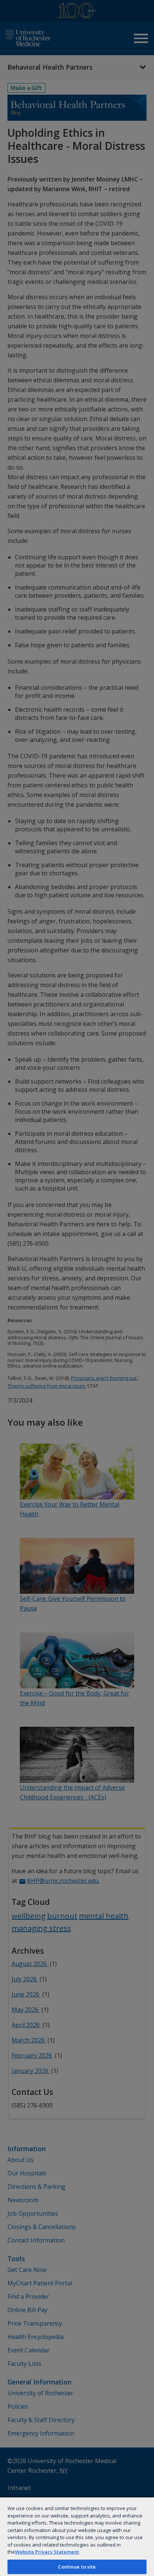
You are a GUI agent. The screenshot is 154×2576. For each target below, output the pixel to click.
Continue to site (77, 2567)
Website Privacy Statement (47, 2552)
